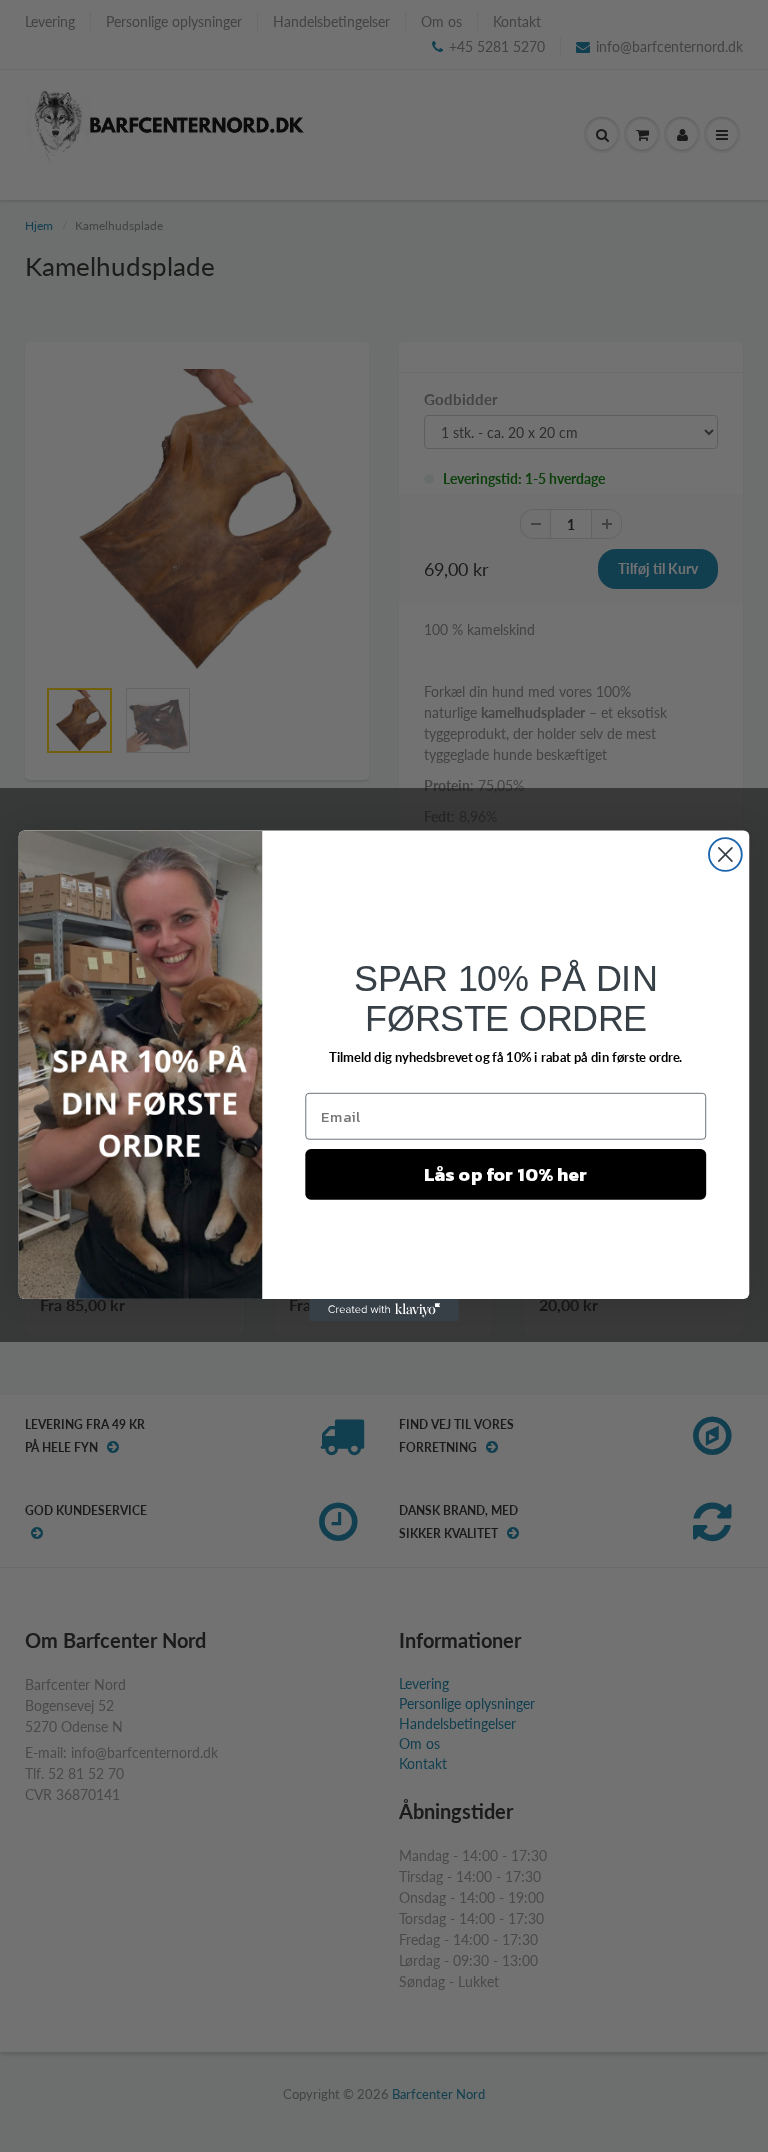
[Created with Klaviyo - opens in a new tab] (384, 1310)
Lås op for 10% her (506, 1174)
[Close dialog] (725, 854)
